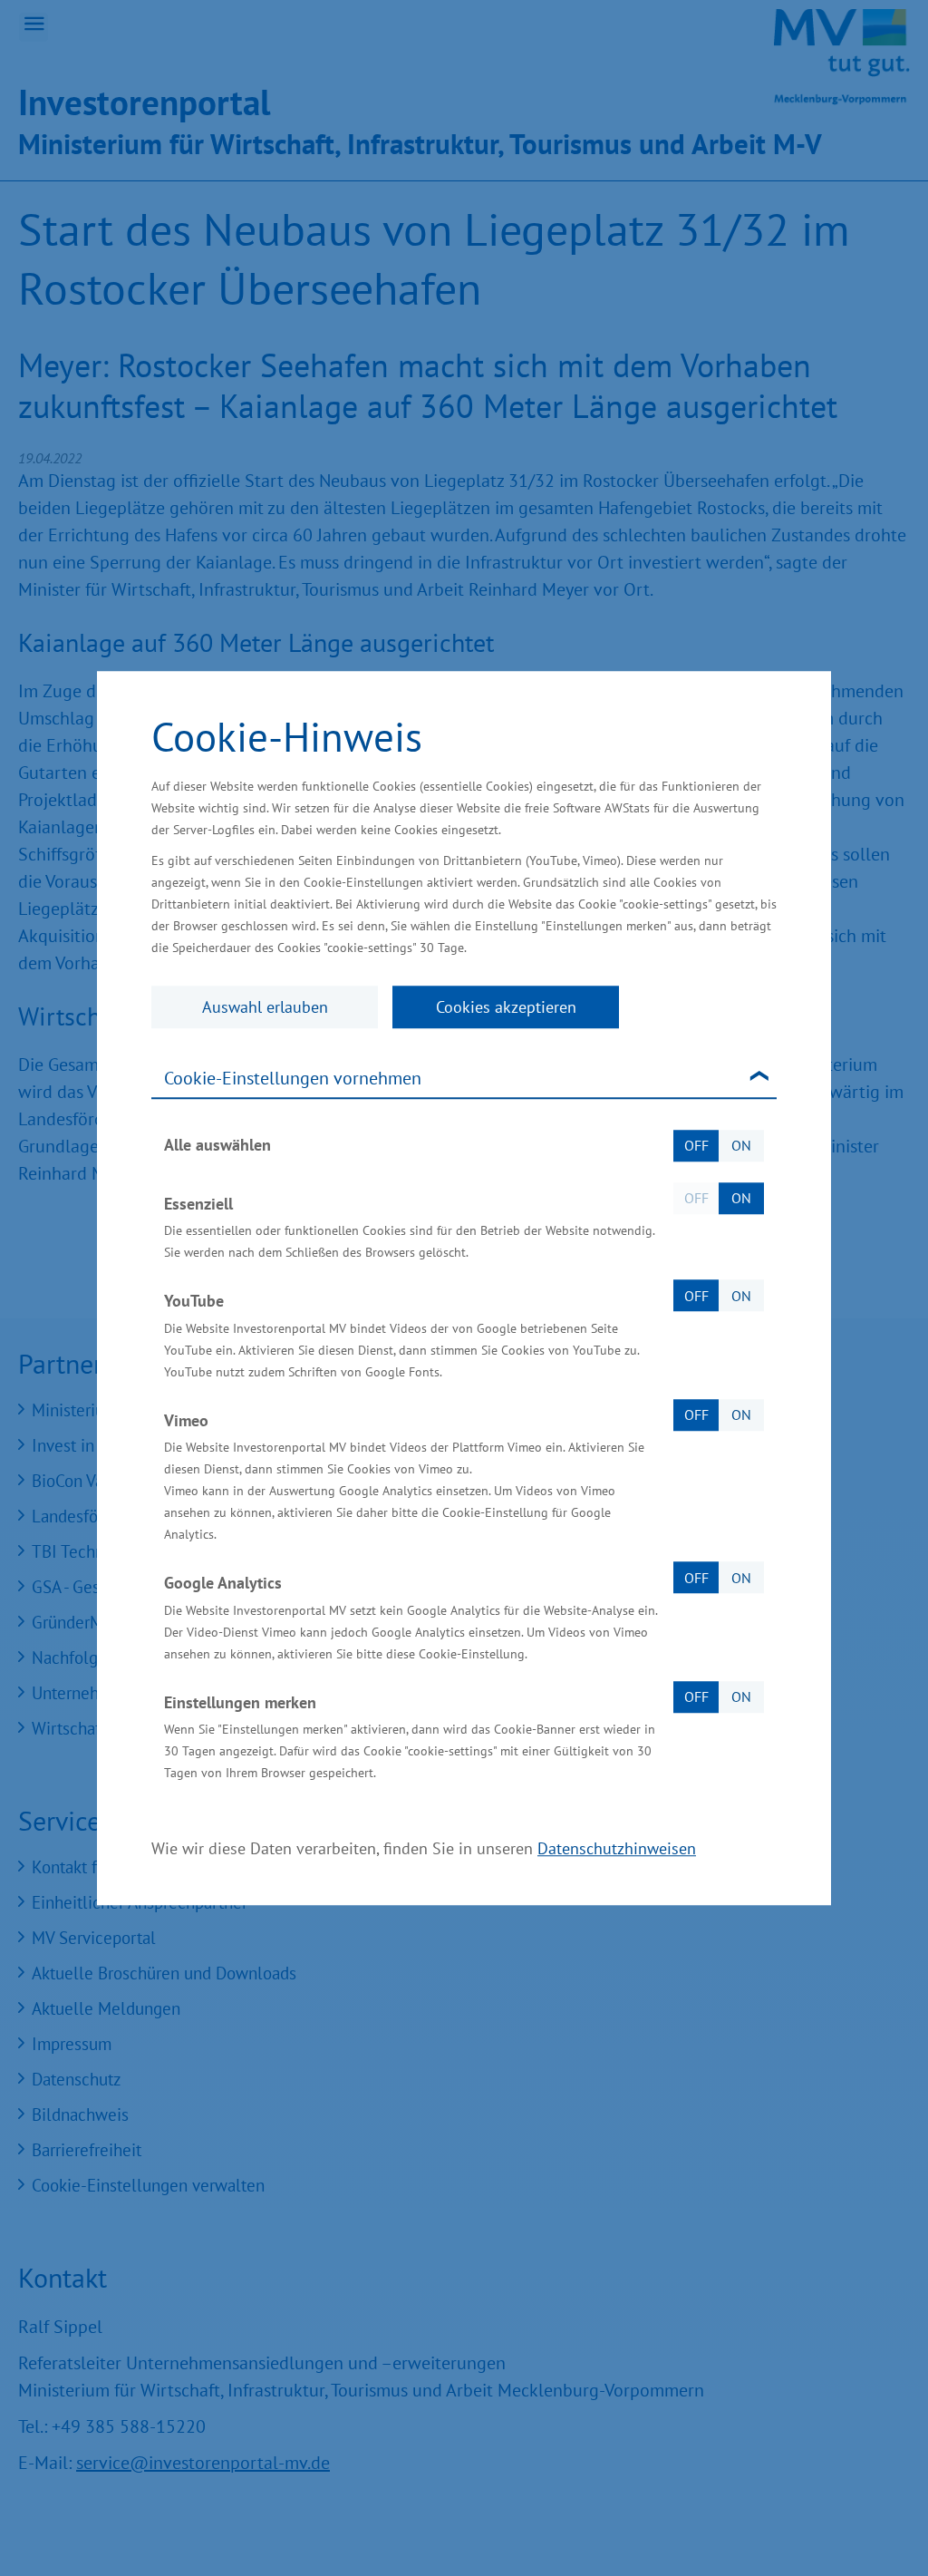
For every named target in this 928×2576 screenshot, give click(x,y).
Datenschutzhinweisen (617, 1848)
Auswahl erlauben (265, 1007)
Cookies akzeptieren (506, 1007)
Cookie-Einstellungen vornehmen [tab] (293, 1078)
